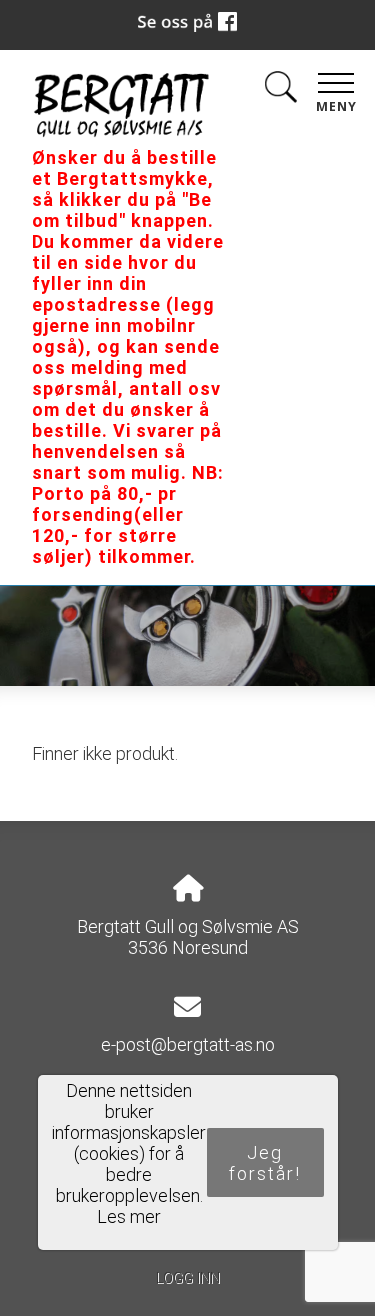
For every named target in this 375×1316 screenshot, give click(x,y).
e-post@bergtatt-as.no (188, 1044)
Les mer (129, 1216)
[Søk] (281, 90)
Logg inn (188, 1278)
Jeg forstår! (265, 1163)
